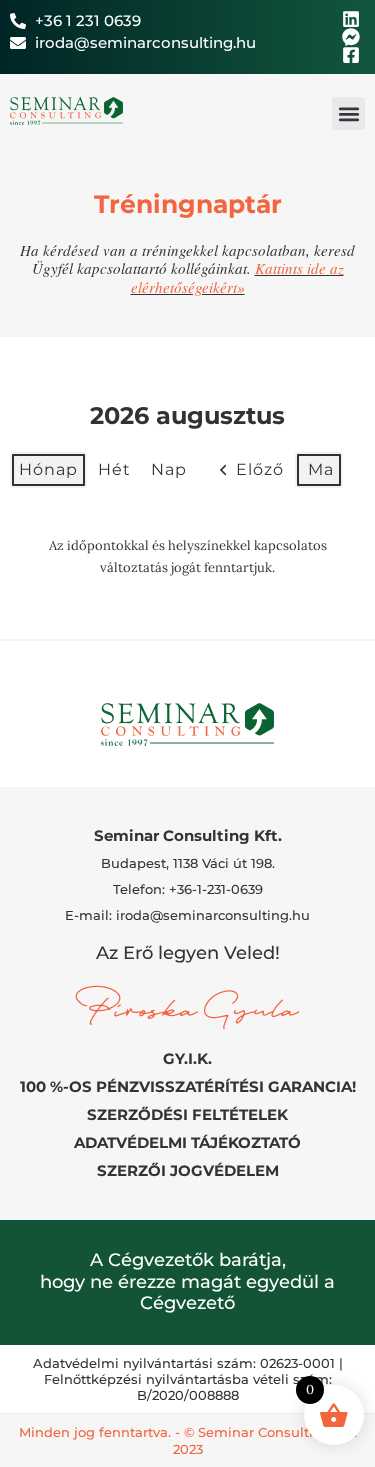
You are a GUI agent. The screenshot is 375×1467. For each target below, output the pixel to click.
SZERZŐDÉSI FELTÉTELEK (187, 1114)
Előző (260, 469)
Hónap (48, 469)
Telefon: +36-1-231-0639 (188, 889)
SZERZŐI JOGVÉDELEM (188, 1170)
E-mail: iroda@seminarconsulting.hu (187, 915)
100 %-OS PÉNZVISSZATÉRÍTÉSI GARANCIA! (188, 1086)
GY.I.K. (187, 1058)
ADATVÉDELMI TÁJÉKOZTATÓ (187, 1142)
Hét (114, 469)
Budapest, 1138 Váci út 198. (188, 863)
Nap (169, 469)
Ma (321, 469)
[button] (348, 113)
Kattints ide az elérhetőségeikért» (237, 277)
